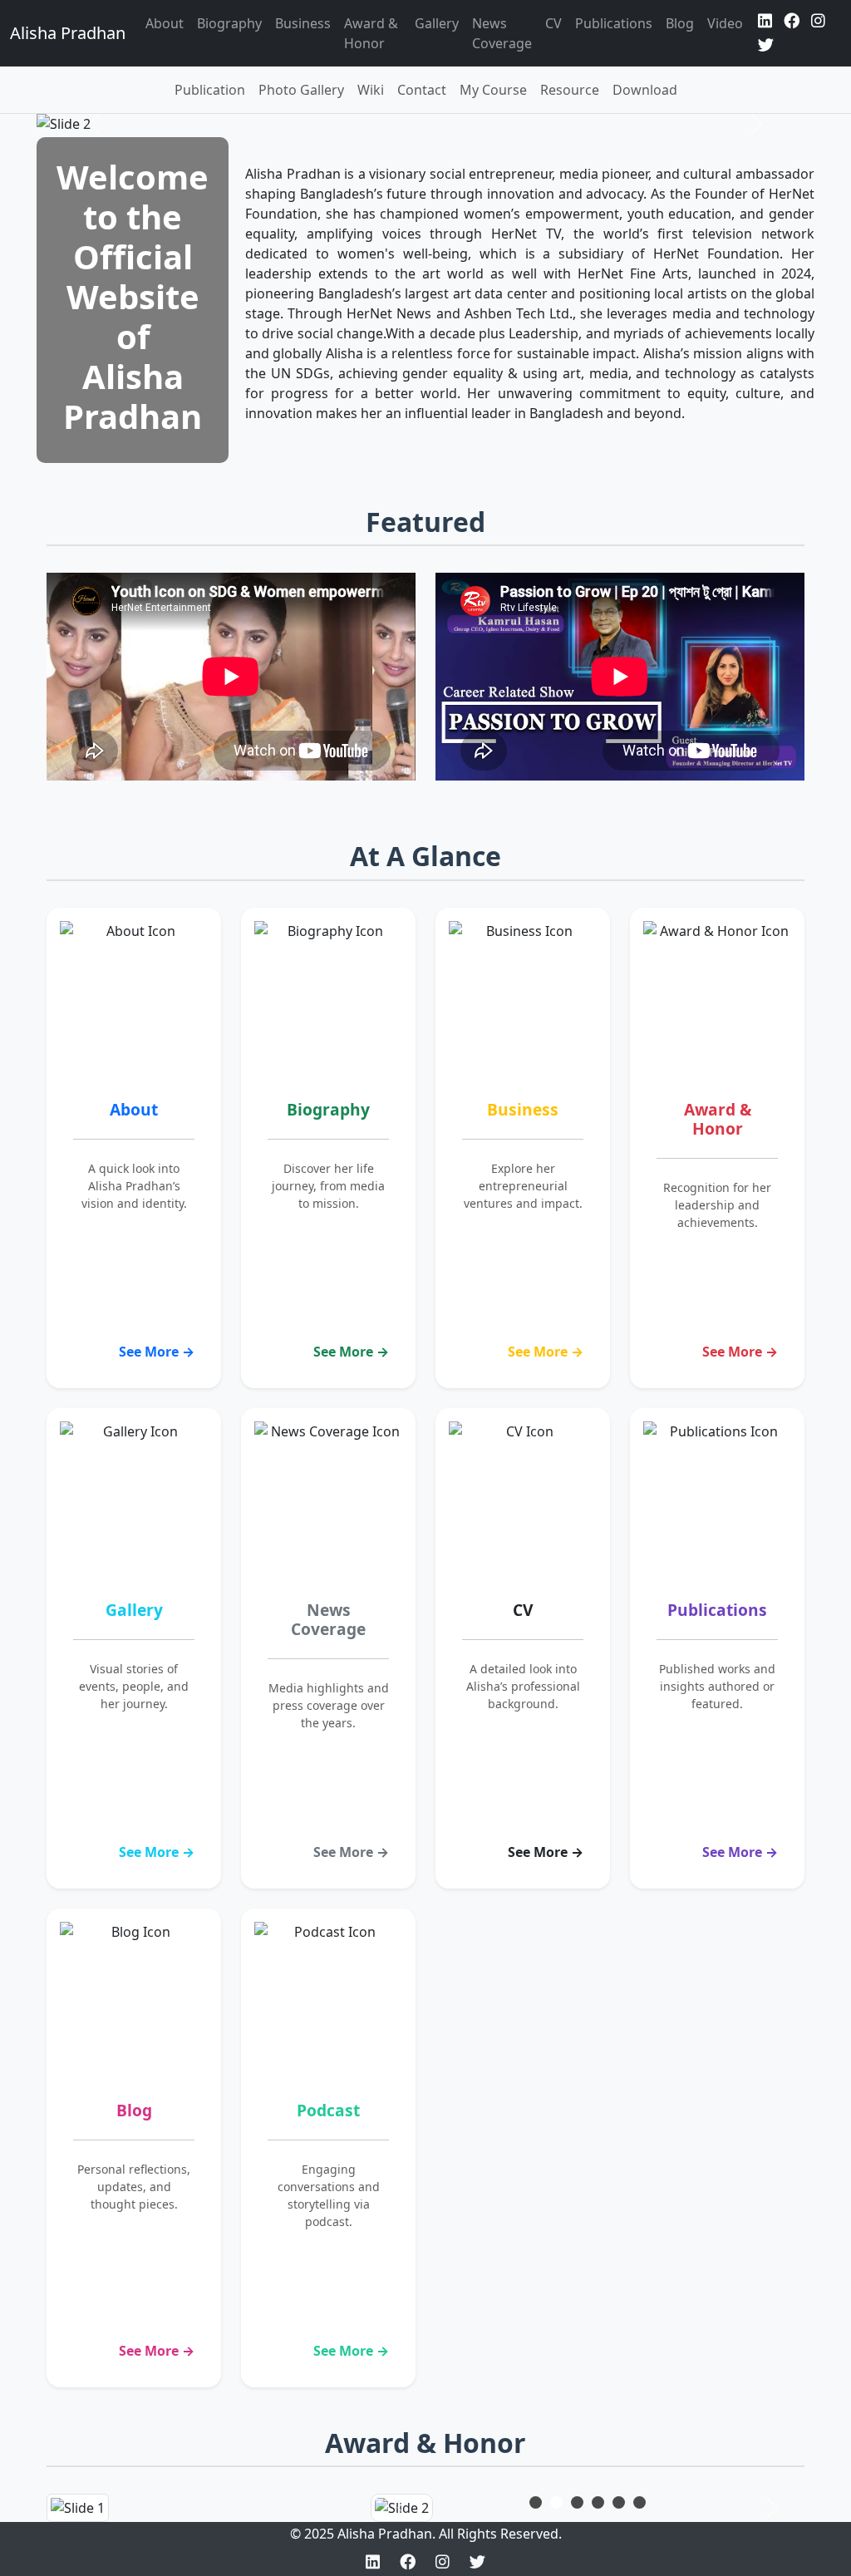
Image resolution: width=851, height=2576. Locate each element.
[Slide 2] (556, 2502)
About (165, 23)
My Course (493, 90)
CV (553, 23)
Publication (210, 90)
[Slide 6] (639, 2502)
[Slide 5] (619, 2502)
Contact (422, 90)
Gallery (437, 23)
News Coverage (502, 33)
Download (645, 90)
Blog (680, 23)
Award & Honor (371, 33)
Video (725, 23)
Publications (614, 23)
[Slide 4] (598, 2502)
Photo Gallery (301, 90)
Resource (570, 90)
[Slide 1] (536, 2502)
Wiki (371, 90)
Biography (229, 23)
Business (303, 23)
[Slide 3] (577, 2502)
